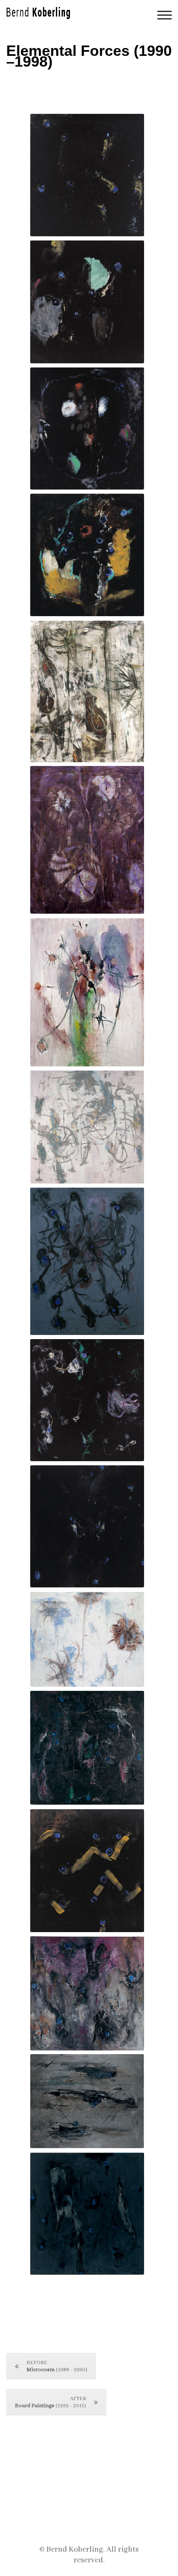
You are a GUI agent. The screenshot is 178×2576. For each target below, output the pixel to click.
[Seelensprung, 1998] (87, 691)
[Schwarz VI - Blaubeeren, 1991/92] (87, 1400)
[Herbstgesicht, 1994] (87, 2101)
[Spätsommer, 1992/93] (87, 1748)
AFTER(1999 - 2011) (51, 2402)
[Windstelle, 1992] (87, 1993)
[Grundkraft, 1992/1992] (87, 2214)
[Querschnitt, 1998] (87, 1127)
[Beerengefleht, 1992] (87, 1261)
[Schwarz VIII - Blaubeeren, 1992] (87, 1526)
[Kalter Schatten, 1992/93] (87, 992)
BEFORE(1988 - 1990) (57, 2366)
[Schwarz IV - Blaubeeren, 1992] (87, 1871)
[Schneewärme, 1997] (87, 1639)
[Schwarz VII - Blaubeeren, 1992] (87, 429)
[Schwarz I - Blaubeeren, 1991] (87, 555)
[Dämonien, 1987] (87, 840)
